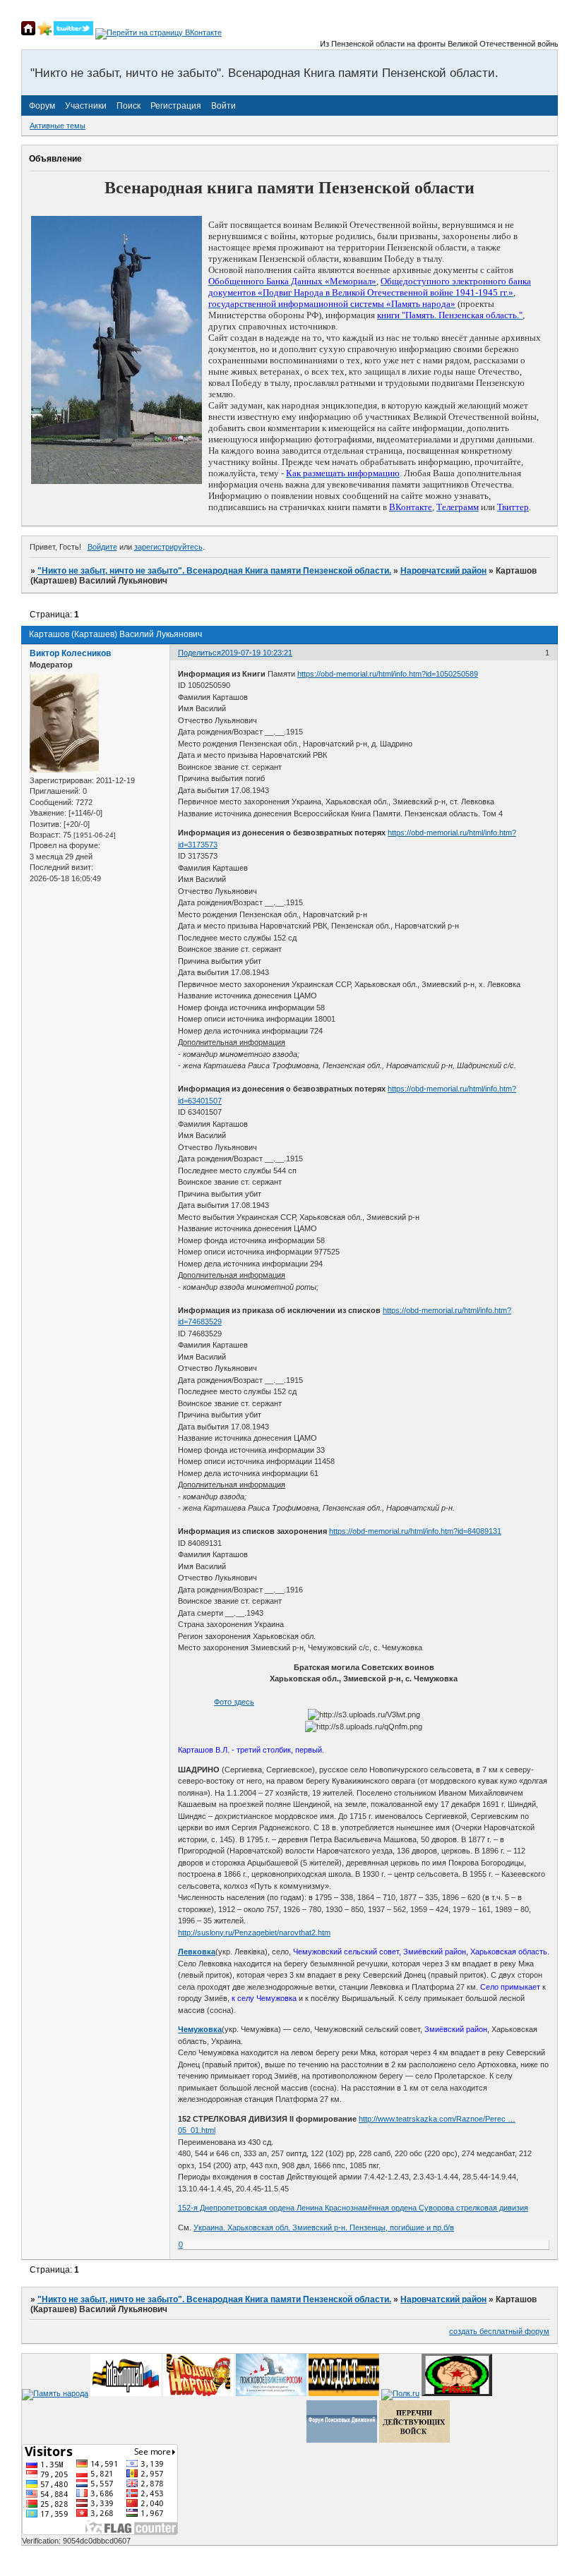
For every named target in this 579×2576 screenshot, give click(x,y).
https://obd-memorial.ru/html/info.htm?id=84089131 (415, 1531)
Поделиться (199, 653)
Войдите (102, 547)
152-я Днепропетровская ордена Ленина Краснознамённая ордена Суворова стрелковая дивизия (353, 2208)
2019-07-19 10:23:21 (257, 653)
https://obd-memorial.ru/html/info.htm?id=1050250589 (388, 674)
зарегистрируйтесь (168, 547)
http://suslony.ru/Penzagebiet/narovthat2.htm (254, 1933)
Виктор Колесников (70, 653)
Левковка (197, 1952)
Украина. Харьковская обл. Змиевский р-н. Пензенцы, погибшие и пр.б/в (324, 2227)
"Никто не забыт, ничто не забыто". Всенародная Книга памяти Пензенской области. (214, 571)
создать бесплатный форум (499, 2331)
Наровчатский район (443, 571)
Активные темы (58, 126)
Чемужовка (200, 2029)
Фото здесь (234, 1702)
